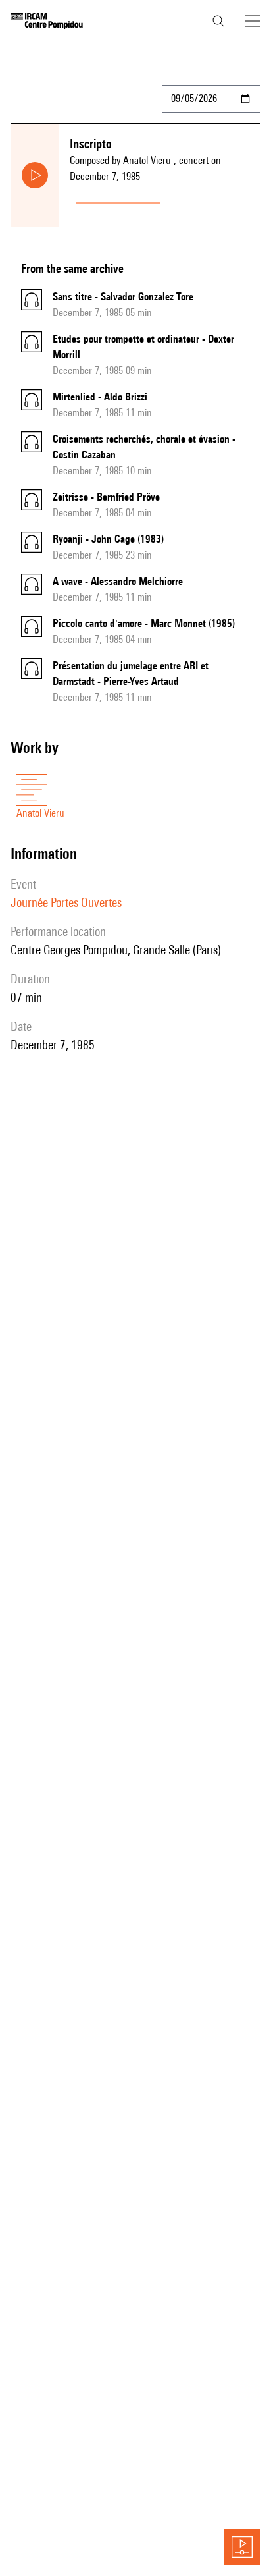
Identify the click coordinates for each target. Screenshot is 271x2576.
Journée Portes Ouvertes (66, 902)
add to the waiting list (212, 200)
